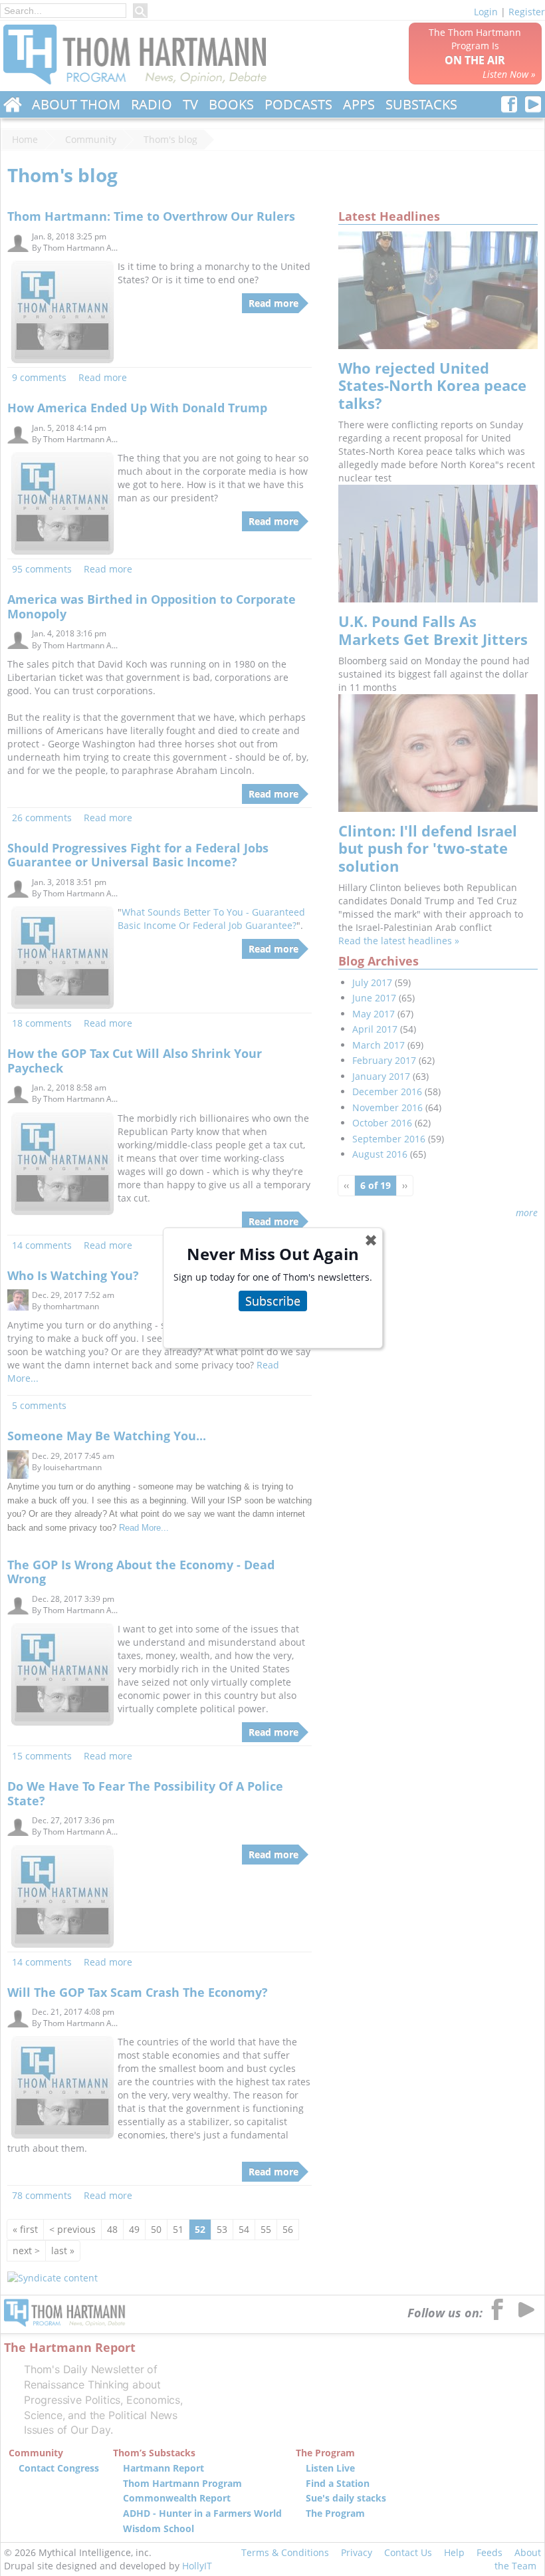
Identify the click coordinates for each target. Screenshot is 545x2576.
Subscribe (273, 1301)
